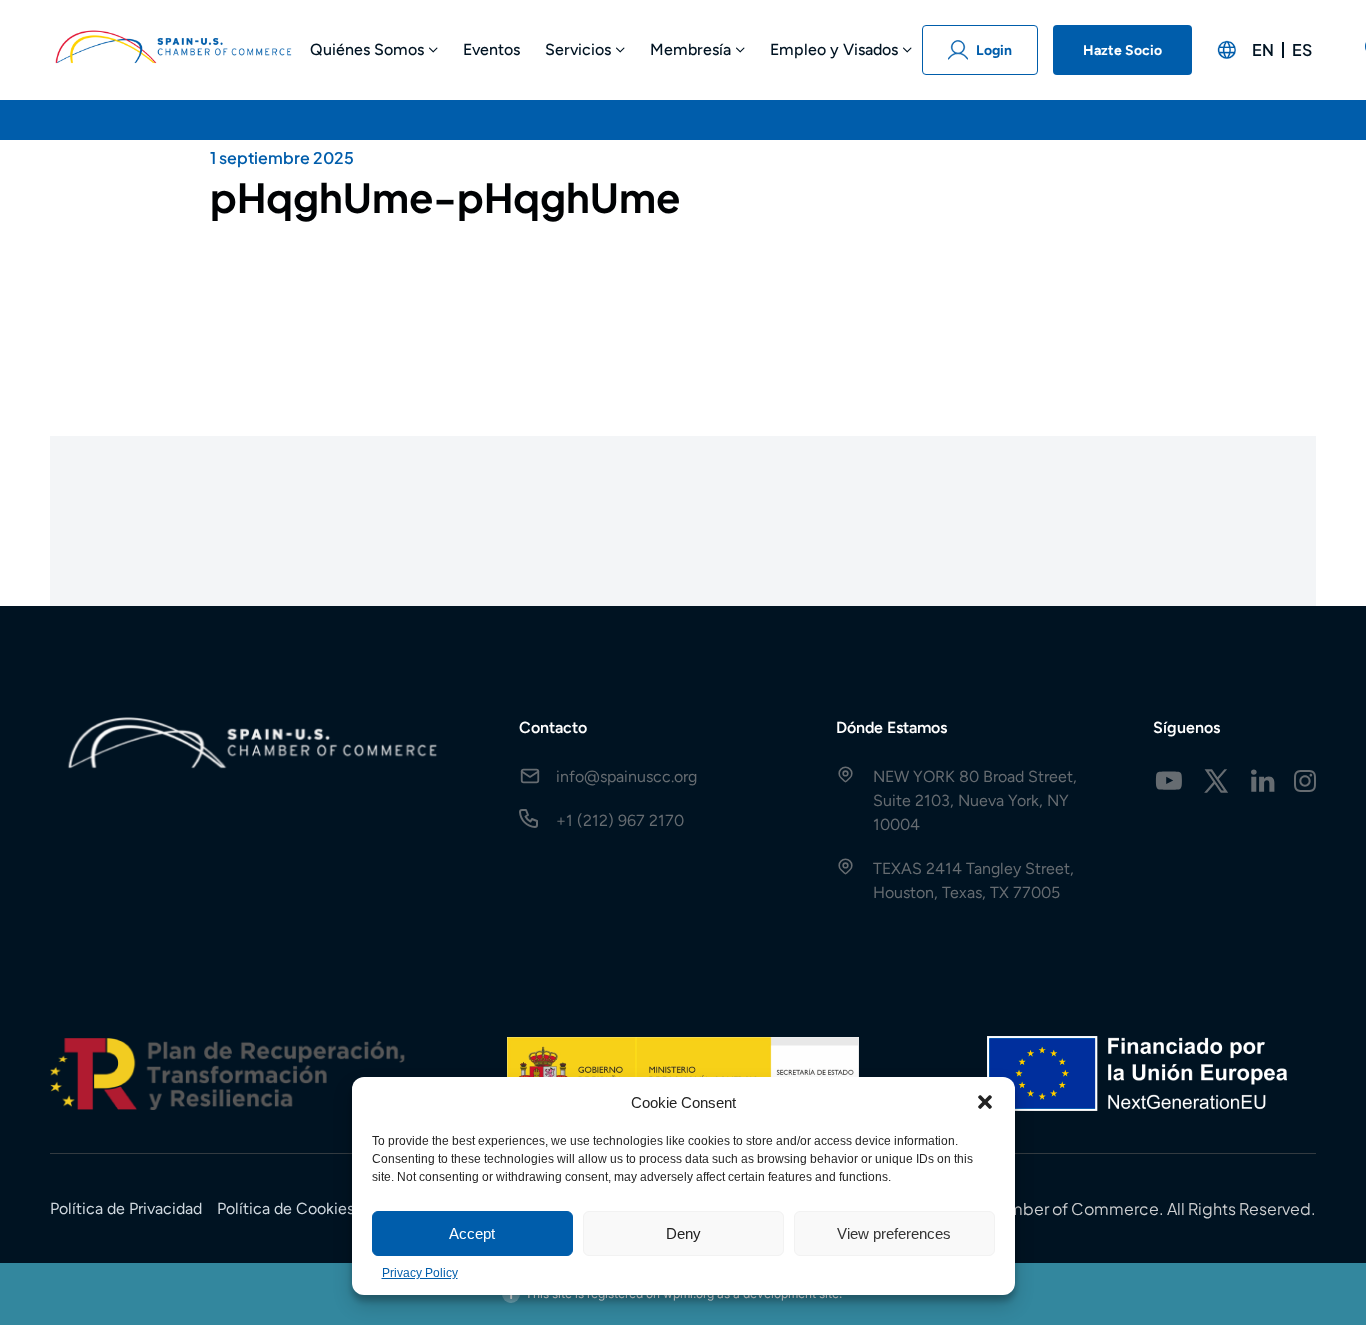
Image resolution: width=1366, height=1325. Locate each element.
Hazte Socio (1122, 50)
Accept (472, 1233)
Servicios (578, 49)
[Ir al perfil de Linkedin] (1263, 781)
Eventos (491, 49)
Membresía (690, 49)
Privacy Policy (420, 1273)
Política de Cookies (285, 1208)
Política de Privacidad (126, 1208)
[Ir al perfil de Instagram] (1305, 781)
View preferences (894, 1233)
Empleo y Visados (834, 49)
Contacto (553, 727)
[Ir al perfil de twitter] (1216, 781)
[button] (985, 1102)
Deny (683, 1233)
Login (994, 50)
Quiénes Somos (367, 49)
